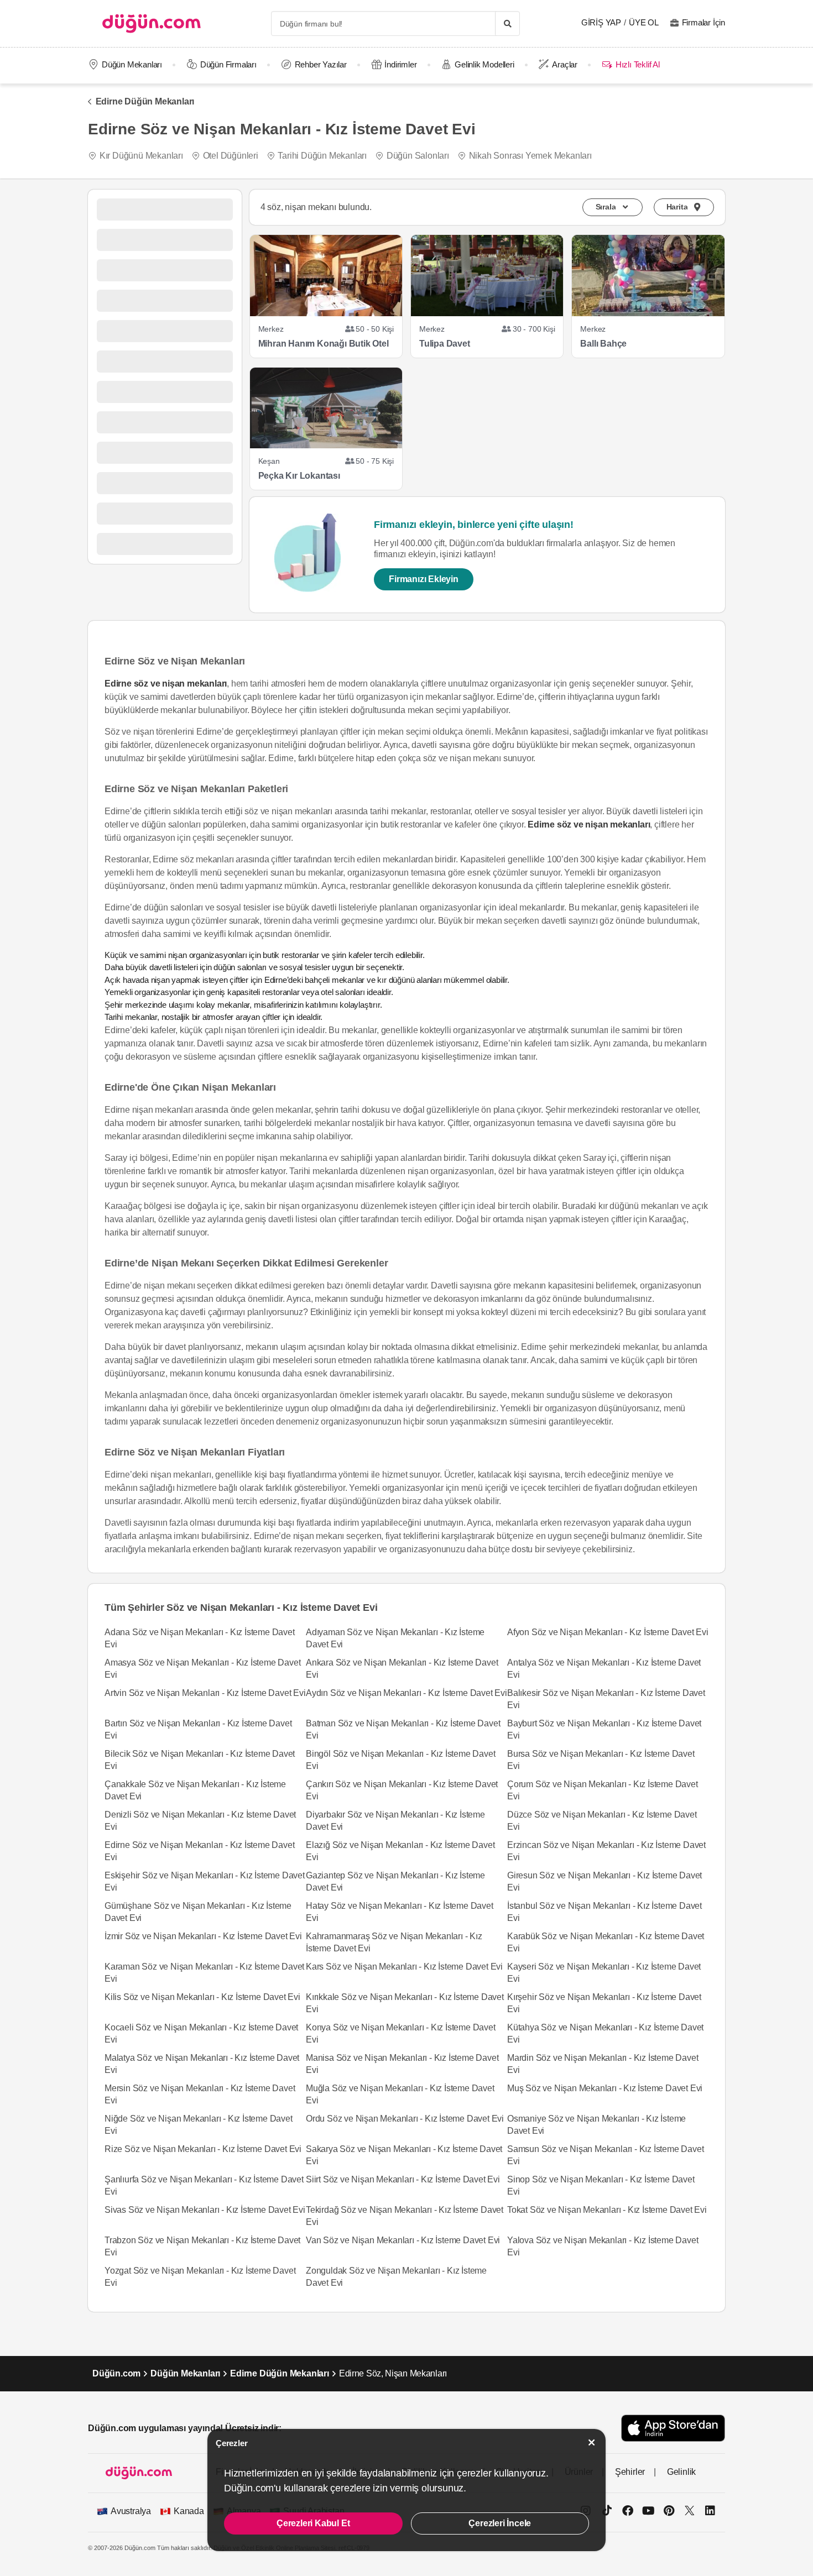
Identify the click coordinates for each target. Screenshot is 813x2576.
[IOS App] (673, 2428)
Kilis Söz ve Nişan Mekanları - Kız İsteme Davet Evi (202, 1997)
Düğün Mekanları (132, 64)
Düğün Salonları (418, 156)
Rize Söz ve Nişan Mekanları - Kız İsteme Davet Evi (203, 2149)
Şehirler (630, 2472)
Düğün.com (116, 2373)
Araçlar (565, 64)
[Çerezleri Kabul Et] (592, 2443)
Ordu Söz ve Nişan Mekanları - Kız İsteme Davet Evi (405, 2119)
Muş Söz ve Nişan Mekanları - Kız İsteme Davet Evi (605, 2088)
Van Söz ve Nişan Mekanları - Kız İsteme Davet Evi (403, 2240)
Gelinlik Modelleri (484, 64)
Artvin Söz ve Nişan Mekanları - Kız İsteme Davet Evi (205, 1693)
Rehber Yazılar (321, 64)
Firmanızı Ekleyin (424, 579)
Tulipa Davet (445, 344)
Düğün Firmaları (228, 64)
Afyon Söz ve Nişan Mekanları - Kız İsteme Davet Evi (608, 1632)
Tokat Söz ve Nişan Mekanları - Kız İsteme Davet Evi (607, 2210)
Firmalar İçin (703, 22)
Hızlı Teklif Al (637, 64)
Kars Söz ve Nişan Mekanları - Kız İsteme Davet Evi (404, 1967)
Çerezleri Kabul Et (313, 2523)
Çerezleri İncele (500, 2523)
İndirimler (400, 64)
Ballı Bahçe (603, 344)
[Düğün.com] (152, 23)
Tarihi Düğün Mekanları (322, 156)
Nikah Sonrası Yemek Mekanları (530, 156)
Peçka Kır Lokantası (299, 476)
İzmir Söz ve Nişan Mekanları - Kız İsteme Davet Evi (203, 1936)
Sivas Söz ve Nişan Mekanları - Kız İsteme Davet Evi (205, 2210)
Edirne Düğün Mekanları (145, 101)
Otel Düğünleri (231, 156)
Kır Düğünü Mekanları (141, 156)
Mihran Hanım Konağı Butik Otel (324, 344)
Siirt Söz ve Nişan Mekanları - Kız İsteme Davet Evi (403, 2179)
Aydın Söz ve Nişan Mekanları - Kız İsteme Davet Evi (406, 1693)
